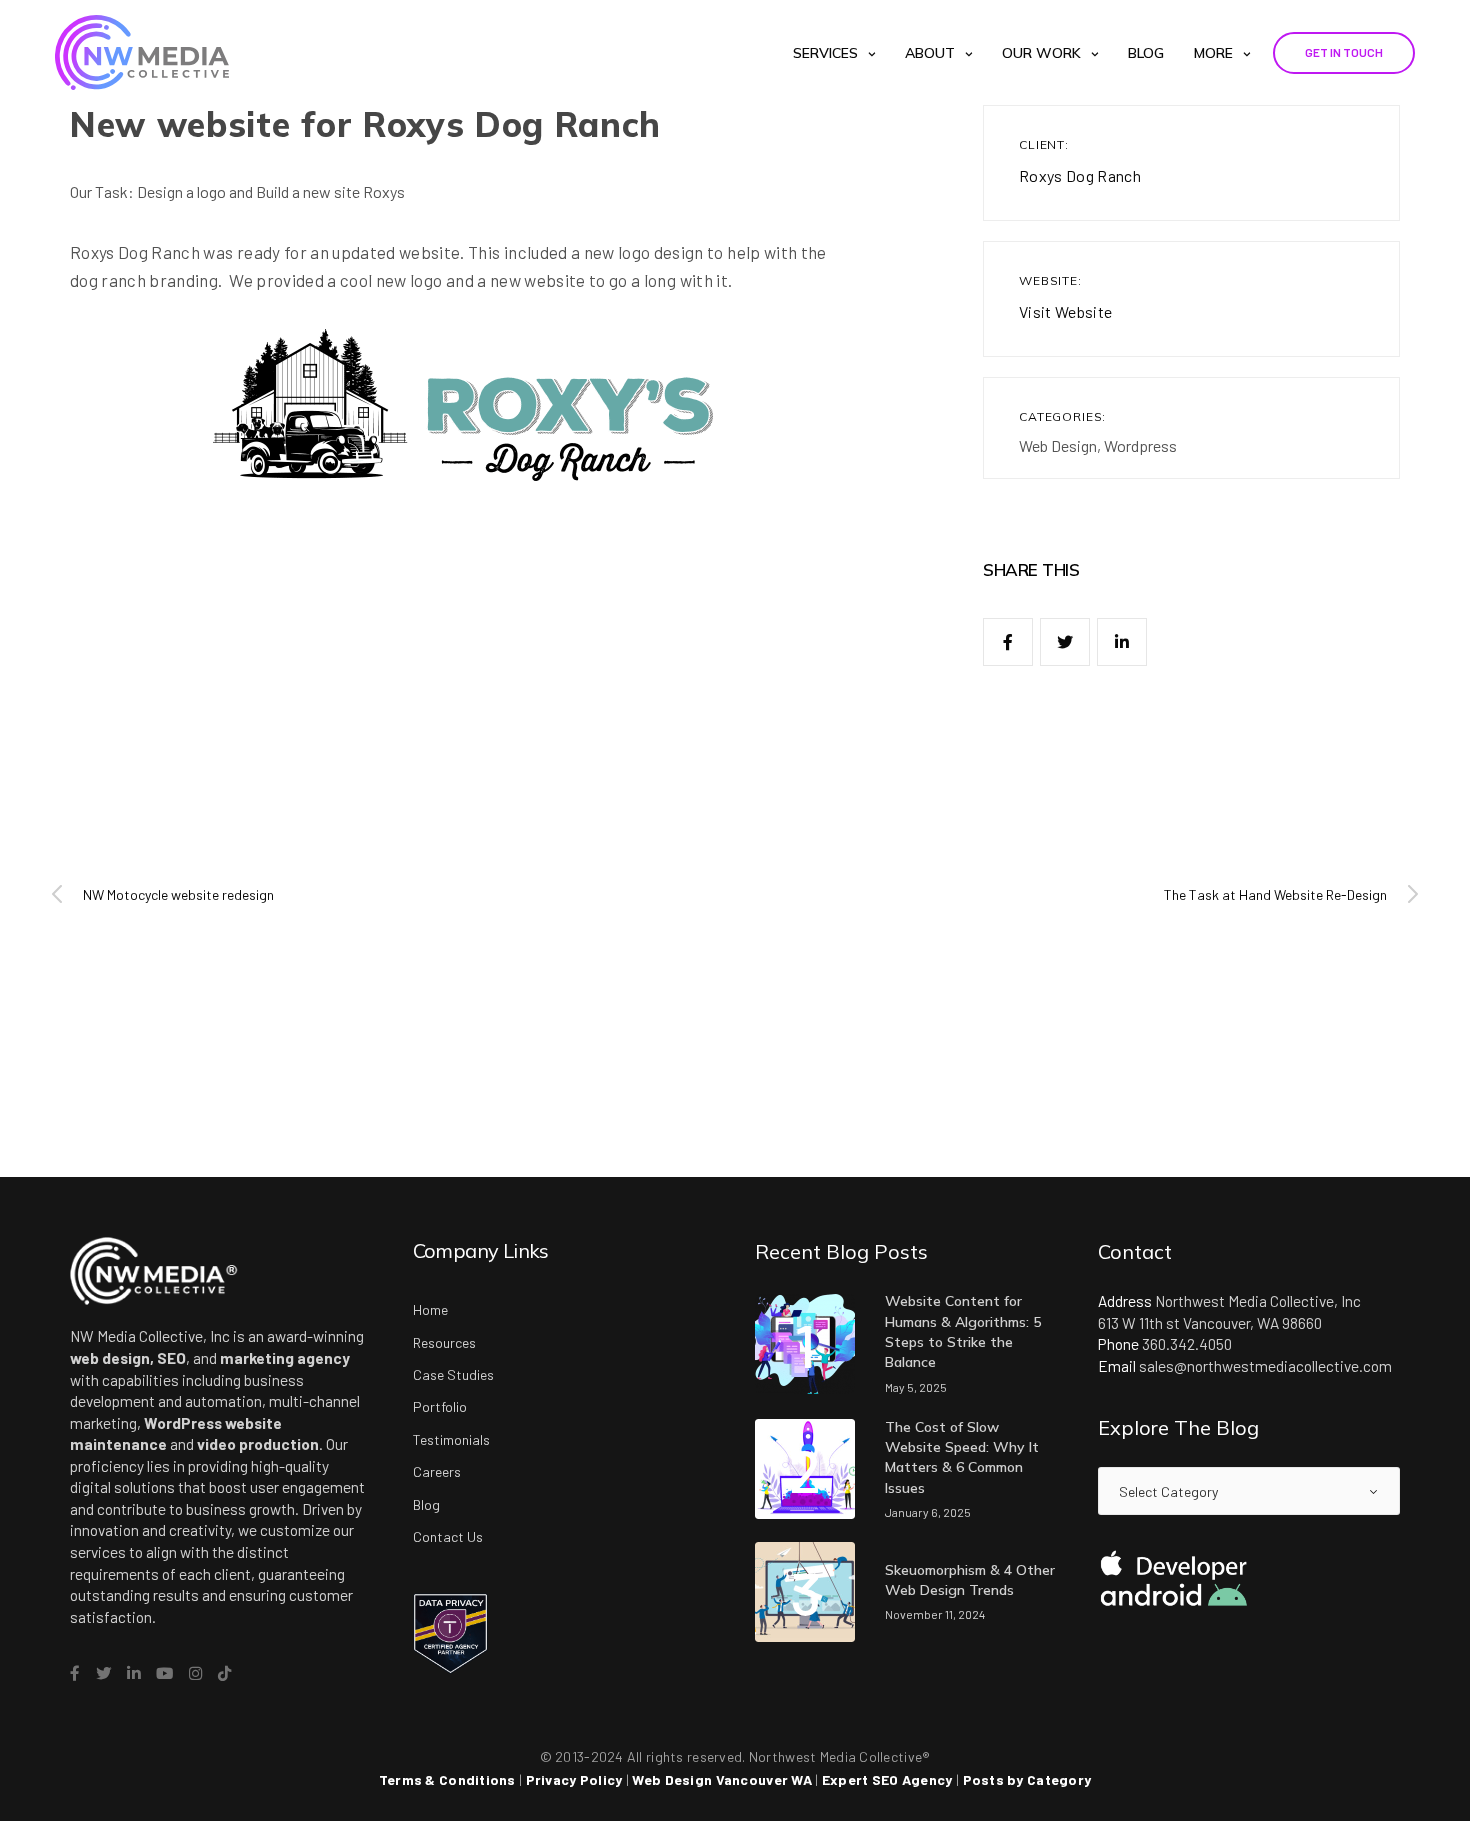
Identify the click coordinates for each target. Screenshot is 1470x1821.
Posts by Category (1027, 1779)
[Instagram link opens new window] (195, 1674)
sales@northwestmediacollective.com (1265, 1366)
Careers (437, 1471)
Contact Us (448, 1536)
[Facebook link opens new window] (75, 1674)
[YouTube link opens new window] (164, 1674)
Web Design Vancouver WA (721, 1779)
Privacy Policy (574, 1779)
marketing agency (285, 1358)
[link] (1008, 642)
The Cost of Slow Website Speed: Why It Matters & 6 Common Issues (962, 1457)
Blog (1146, 53)
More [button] (1213, 53)
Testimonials (451, 1439)
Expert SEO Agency (887, 1779)
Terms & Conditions (447, 1779)
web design (110, 1358)
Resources (444, 1342)
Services (825, 53)
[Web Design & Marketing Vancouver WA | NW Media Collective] (142, 52)
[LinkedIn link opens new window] (133, 1674)
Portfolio (440, 1406)
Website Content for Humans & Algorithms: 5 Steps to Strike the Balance (963, 1331)
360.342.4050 (1187, 1344)
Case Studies (453, 1374)
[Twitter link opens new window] (103, 1674)
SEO (171, 1358)
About (930, 53)
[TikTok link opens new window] (224, 1674)
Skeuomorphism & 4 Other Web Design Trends (970, 1580)
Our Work (1041, 53)
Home (430, 1309)
